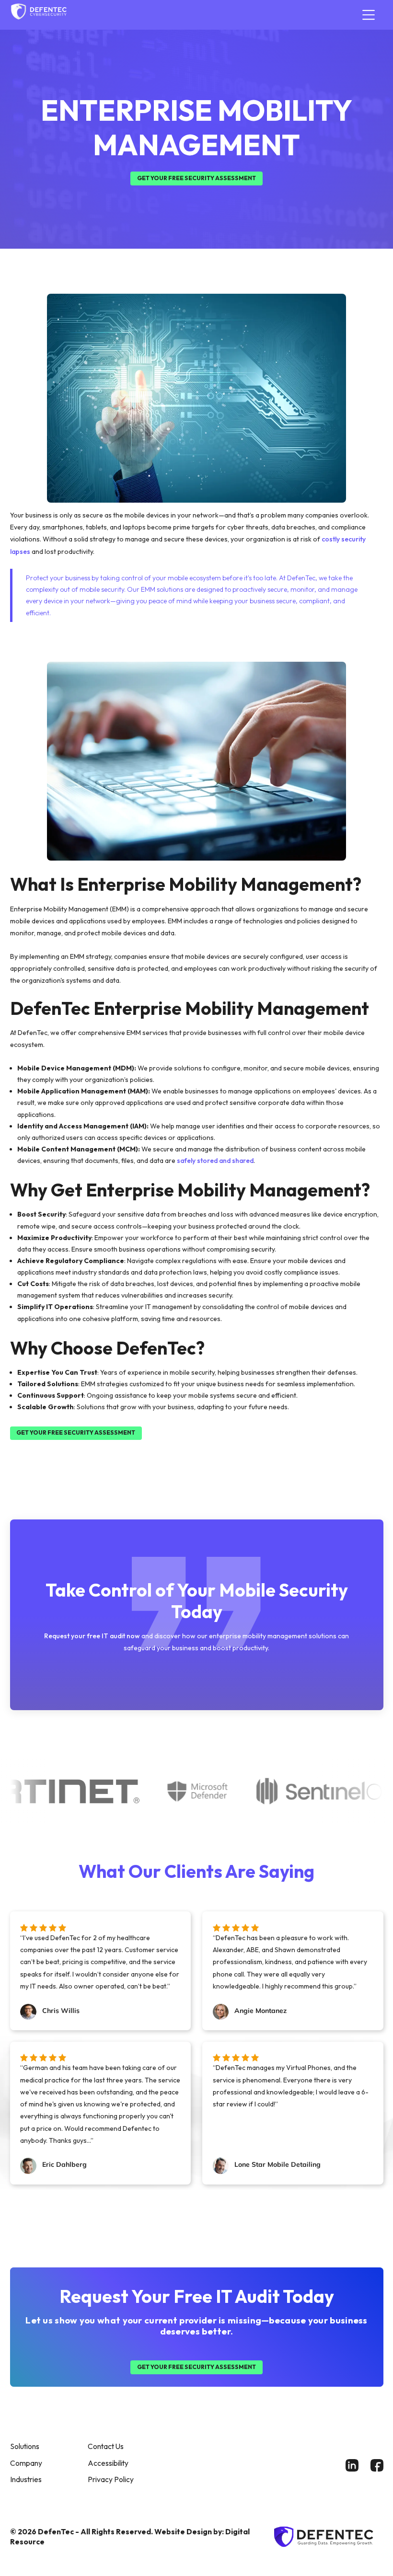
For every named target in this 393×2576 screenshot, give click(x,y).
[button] (367, 15)
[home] (39, 15)
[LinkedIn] (352, 2465)
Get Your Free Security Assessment (196, 178)
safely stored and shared (215, 1161)
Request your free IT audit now (92, 1636)
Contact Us (106, 2446)
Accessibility (108, 2463)
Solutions (25, 2446)
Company (26, 2463)
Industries (26, 2479)
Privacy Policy (111, 2479)
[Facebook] (377, 2465)
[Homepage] (326, 2537)
